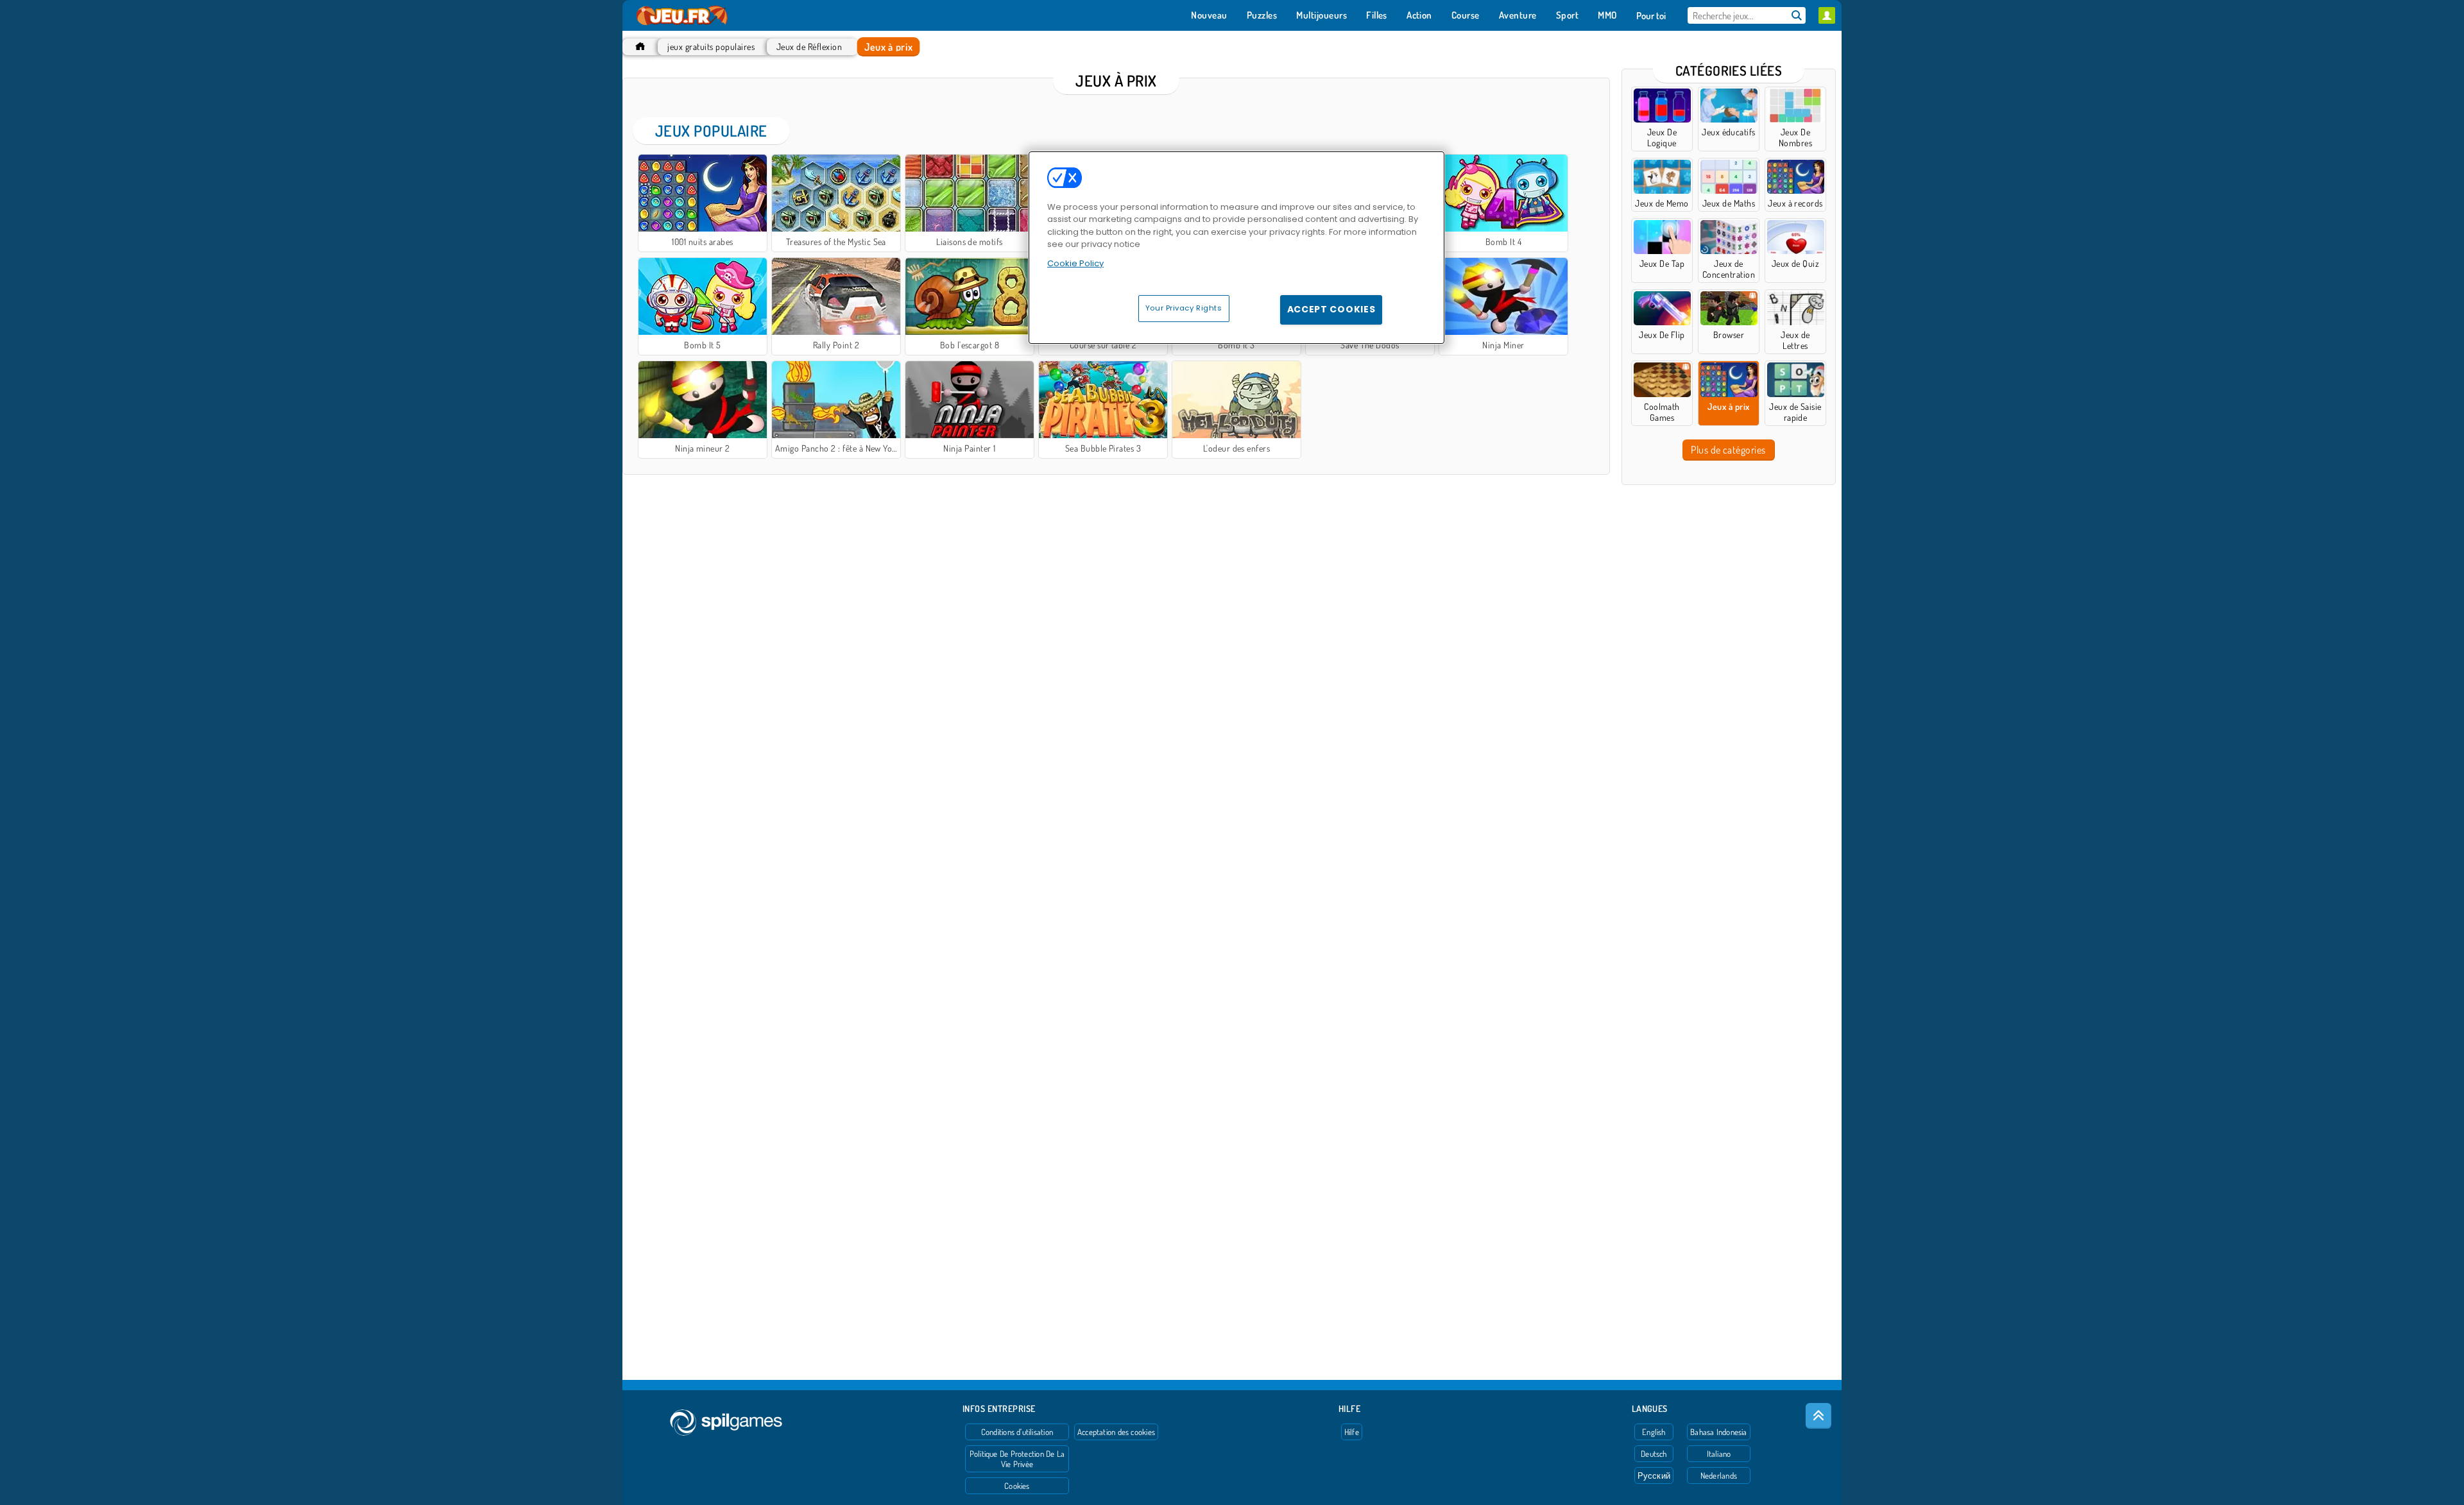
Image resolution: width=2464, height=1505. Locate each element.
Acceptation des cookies (1116, 1432)
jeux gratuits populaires (711, 47)
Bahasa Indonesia (1719, 1432)
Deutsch (1654, 1454)
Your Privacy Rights (1184, 308)
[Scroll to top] (1818, 1416)
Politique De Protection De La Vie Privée (1017, 1459)
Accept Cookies (1331, 309)
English (1654, 1432)
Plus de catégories (1728, 450)
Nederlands (1719, 1475)
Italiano (1719, 1454)
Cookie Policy (1075, 263)
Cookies (1017, 1486)
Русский (1654, 1475)
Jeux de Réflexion (809, 47)
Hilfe (1352, 1432)
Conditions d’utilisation (1017, 1432)
